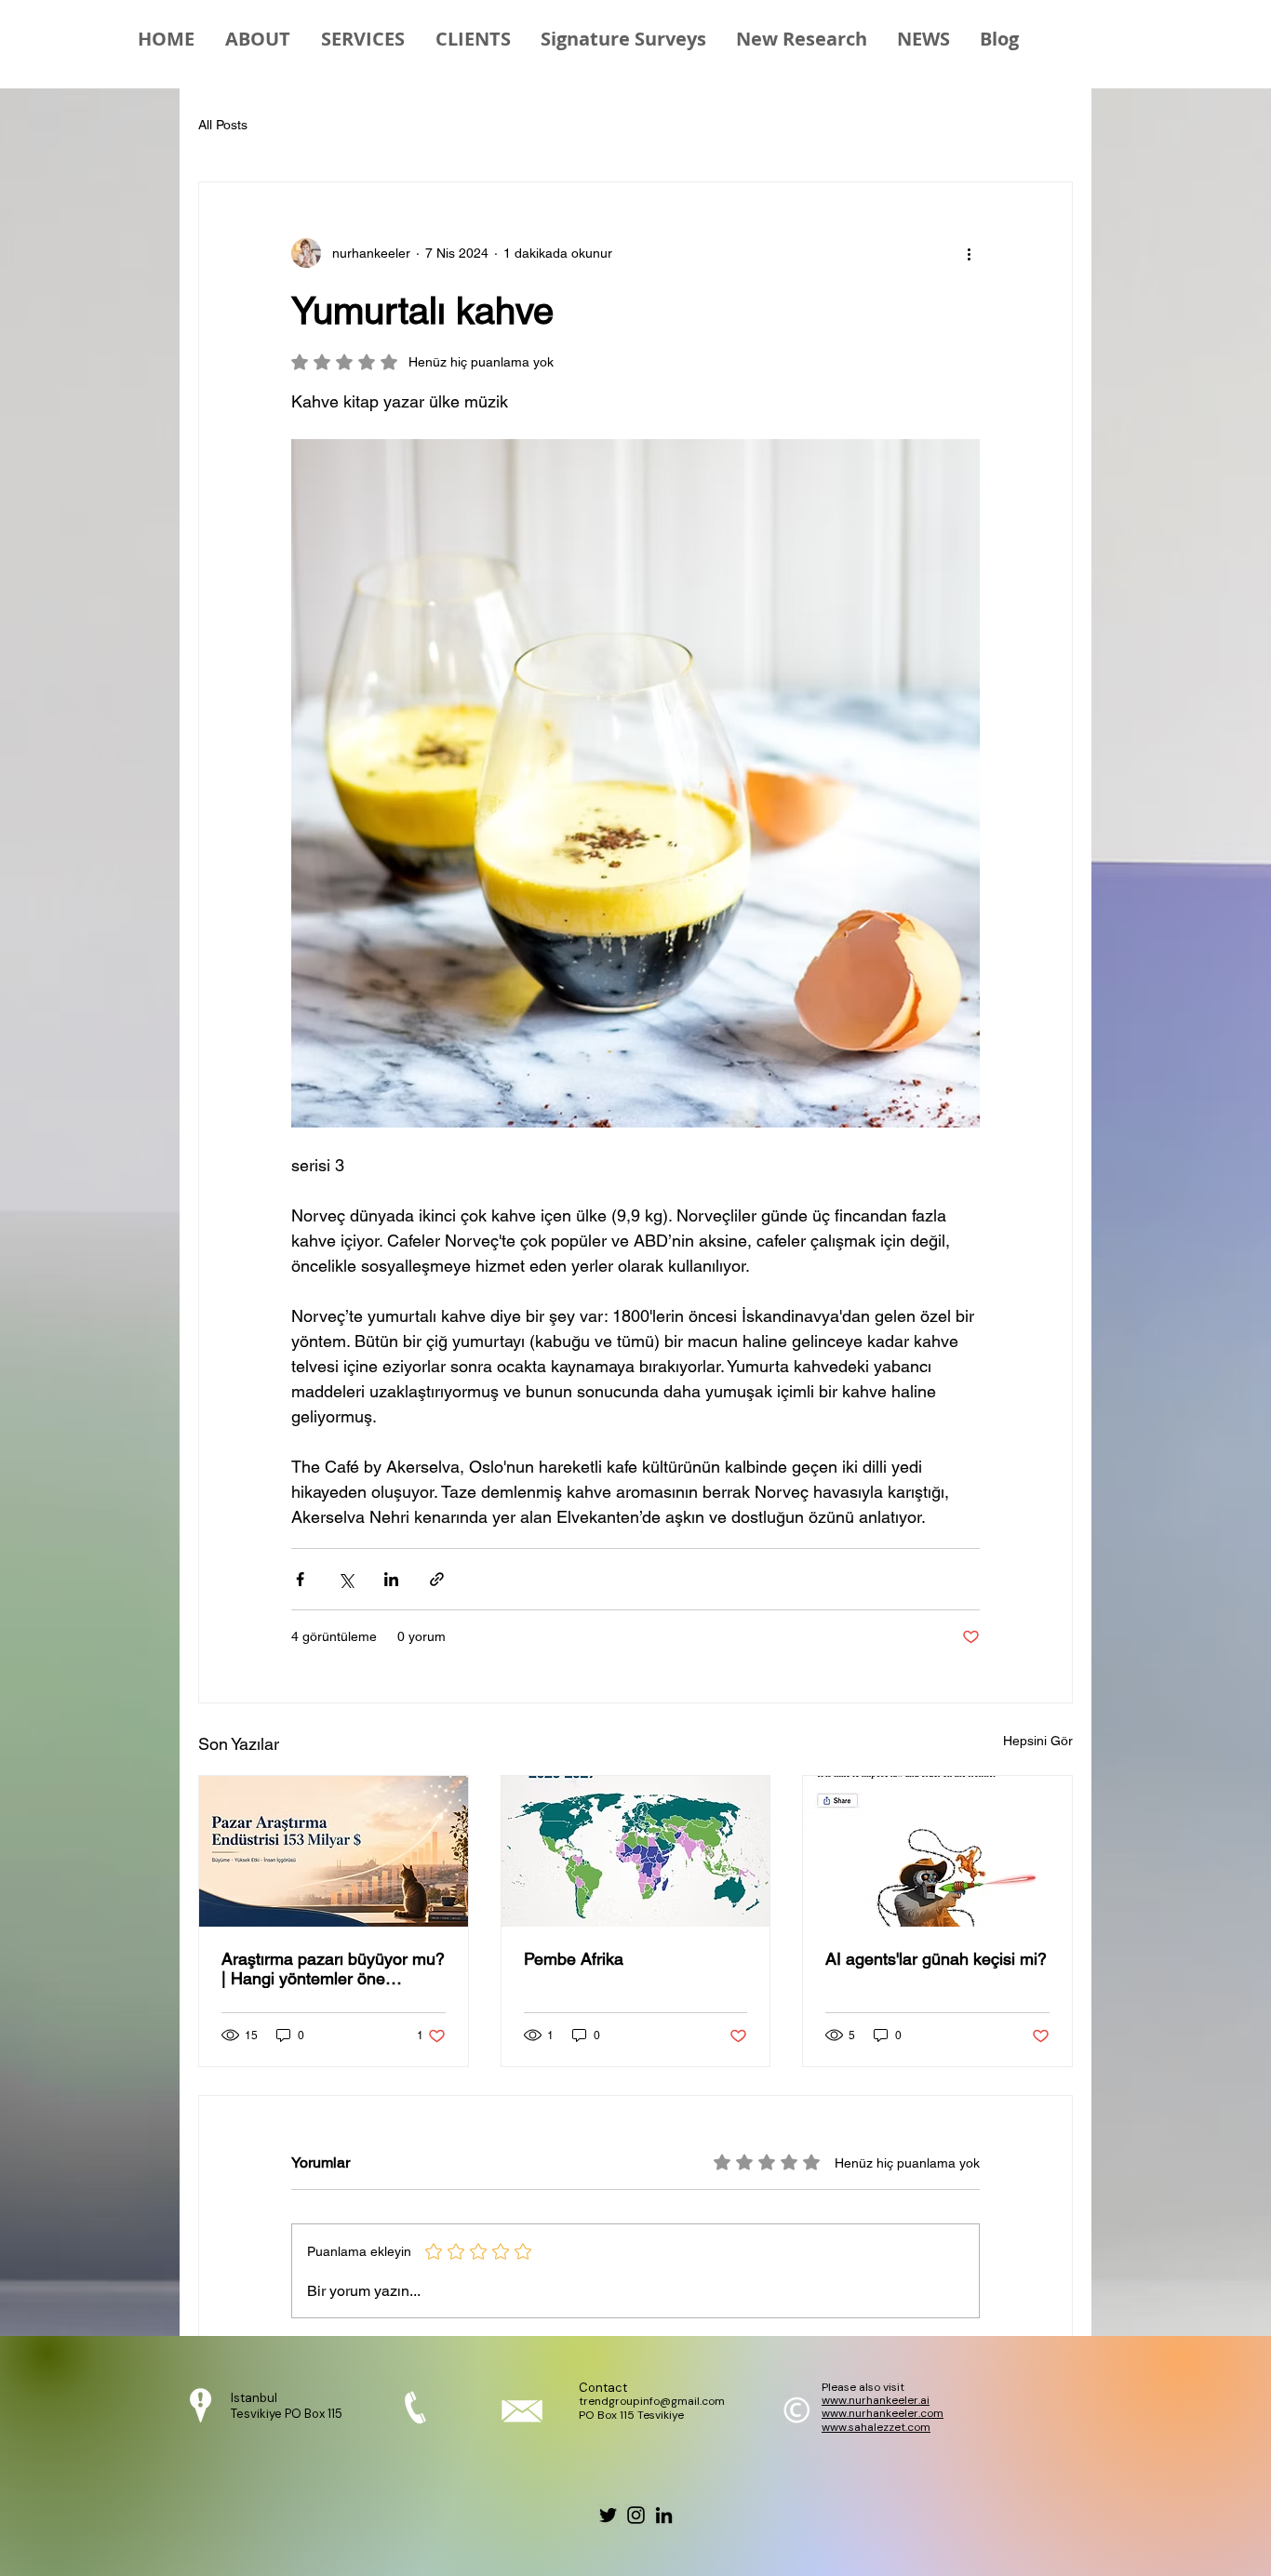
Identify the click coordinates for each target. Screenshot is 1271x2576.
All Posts (223, 125)
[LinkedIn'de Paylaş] (391, 1579)
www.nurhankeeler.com (883, 2413)
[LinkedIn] (664, 2515)
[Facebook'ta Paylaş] (300, 1579)
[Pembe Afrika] (636, 1851)
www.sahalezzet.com (876, 2427)
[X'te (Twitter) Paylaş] (346, 1579)
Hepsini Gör (1038, 1741)
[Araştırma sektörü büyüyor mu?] (334, 1851)
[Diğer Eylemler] (969, 253)
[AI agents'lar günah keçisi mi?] (937, 1851)
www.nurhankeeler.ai (876, 2400)
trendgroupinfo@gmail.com (652, 2401)
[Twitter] (608, 2515)
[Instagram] (636, 2515)
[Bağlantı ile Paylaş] (437, 1579)
